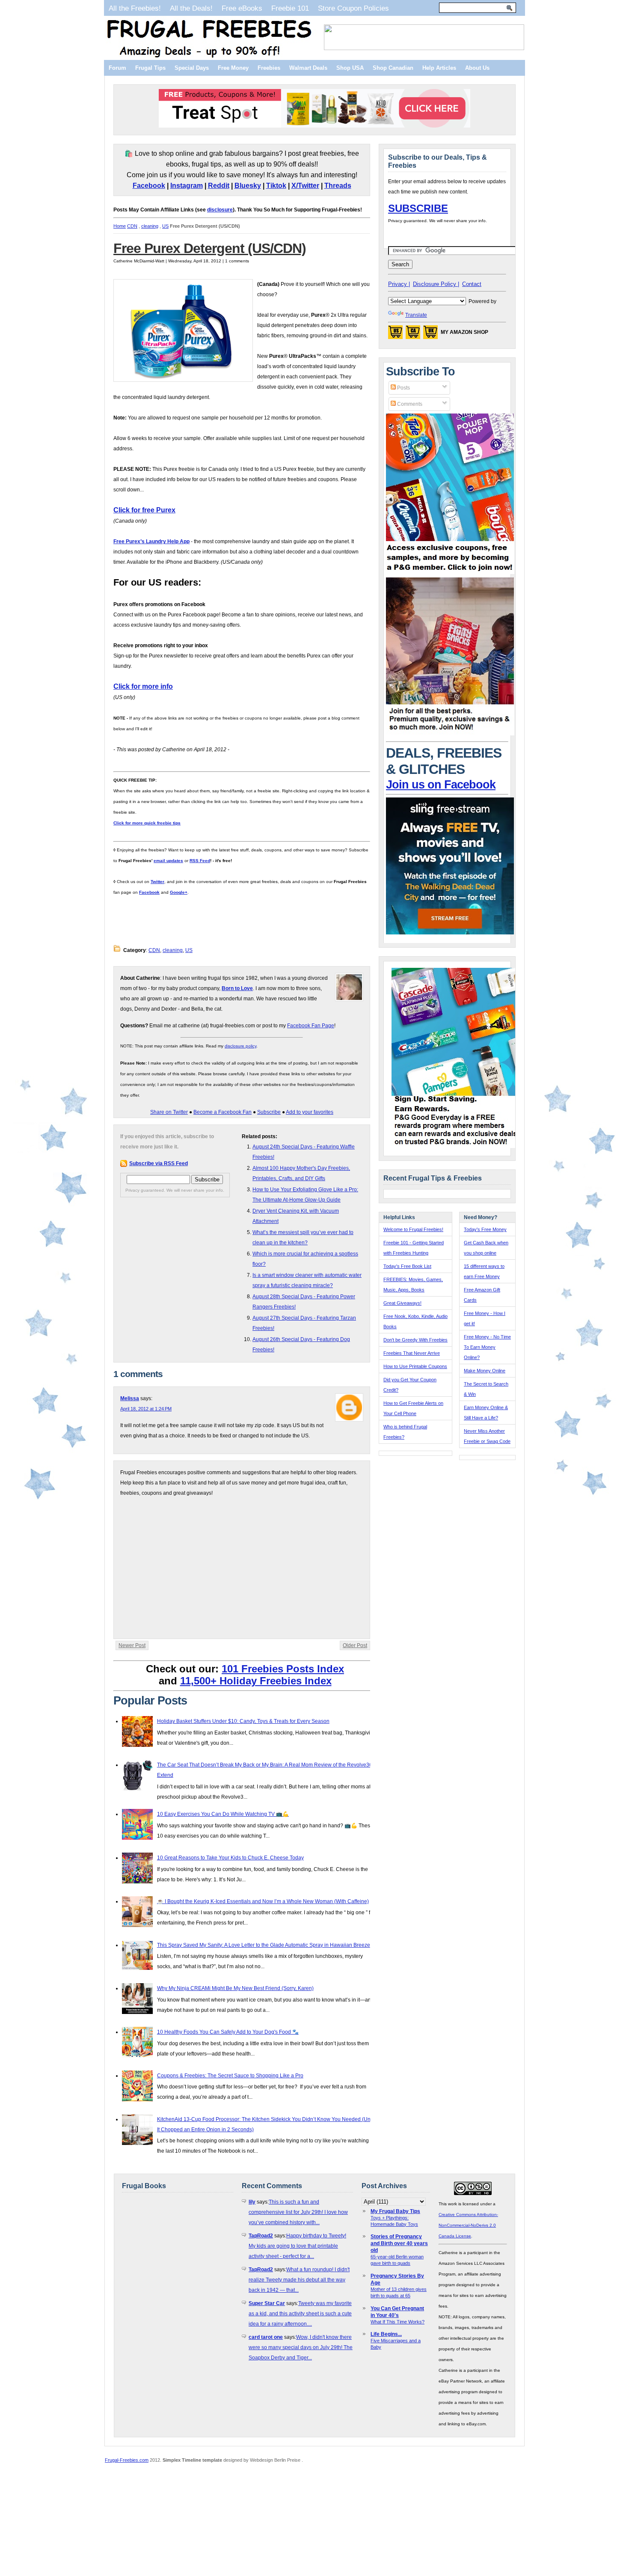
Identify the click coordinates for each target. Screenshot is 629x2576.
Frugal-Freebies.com (127, 2460)
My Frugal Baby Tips (395, 2211)
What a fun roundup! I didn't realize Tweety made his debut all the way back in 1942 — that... (299, 2280)
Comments (409, 404)
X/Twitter (305, 186)
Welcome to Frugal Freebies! (413, 1229)
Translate (416, 315)
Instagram (187, 186)
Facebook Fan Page (311, 1026)
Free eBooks (242, 8)
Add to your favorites (310, 1112)
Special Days (192, 68)
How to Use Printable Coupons (415, 1366)
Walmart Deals (308, 68)
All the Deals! (191, 8)
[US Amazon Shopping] (395, 335)
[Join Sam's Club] (450, 734)
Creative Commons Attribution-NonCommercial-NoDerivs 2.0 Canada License (468, 2225)
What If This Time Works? (398, 2322)
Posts (403, 388)
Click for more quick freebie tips (147, 823)
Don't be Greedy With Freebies (415, 1340)
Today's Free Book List (407, 1266)
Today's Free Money (485, 1229)
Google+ (179, 892)
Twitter (157, 882)
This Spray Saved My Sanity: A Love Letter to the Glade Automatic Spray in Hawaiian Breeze (264, 1945)
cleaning (150, 226)
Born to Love (237, 988)
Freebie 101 (290, 8)
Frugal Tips (150, 68)
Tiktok (276, 186)
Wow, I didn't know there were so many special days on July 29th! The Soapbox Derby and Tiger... (301, 2347)
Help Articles (439, 68)
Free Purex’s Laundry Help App (151, 541)
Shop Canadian (393, 68)
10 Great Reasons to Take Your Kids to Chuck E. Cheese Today (230, 1858)
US (165, 226)
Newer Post (132, 1645)
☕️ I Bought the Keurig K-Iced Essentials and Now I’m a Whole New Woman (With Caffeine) (263, 1901)
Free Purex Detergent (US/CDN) (210, 248)
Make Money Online (485, 1371)
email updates (168, 861)
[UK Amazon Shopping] (430, 335)
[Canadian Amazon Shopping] (413, 335)
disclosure (220, 210)
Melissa (130, 1398)
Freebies (269, 68)
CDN (132, 226)
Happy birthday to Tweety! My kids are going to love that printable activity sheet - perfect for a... (297, 2246)
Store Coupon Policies (353, 8)
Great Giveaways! (402, 1303)
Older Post (355, 1645)
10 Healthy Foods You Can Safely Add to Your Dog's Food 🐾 (228, 2032)
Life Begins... (386, 2334)
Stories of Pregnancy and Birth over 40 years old (399, 2243)
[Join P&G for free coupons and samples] (450, 572)
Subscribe (269, 1112)
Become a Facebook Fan (223, 1112)
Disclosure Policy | (436, 284)
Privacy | (399, 284)
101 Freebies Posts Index (283, 1669)
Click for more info (143, 686)
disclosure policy (240, 1046)
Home (120, 226)
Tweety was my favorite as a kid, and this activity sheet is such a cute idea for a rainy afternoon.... (300, 2314)
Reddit (219, 186)
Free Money (233, 68)
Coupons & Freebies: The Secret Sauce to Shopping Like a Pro (230, 2076)
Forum (117, 68)
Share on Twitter (169, 1112)
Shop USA (350, 68)
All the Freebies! (135, 8)
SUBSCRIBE (418, 208)
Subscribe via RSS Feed (159, 1163)
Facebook (149, 186)
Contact (472, 284)
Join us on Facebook (441, 785)
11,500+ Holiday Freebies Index (256, 1681)
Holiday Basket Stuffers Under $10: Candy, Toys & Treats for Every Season (243, 1721)
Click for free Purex (144, 510)
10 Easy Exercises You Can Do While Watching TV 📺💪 (223, 1814)
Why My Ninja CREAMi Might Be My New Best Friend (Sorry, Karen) (235, 1988)
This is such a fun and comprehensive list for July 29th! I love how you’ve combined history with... (298, 2212)
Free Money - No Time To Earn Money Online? (487, 1347)
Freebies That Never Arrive (412, 1353)
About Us (477, 68)
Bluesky (248, 186)
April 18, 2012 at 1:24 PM (146, 1409)
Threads (338, 186)
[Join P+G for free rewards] (456, 1146)
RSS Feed (200, 861)
